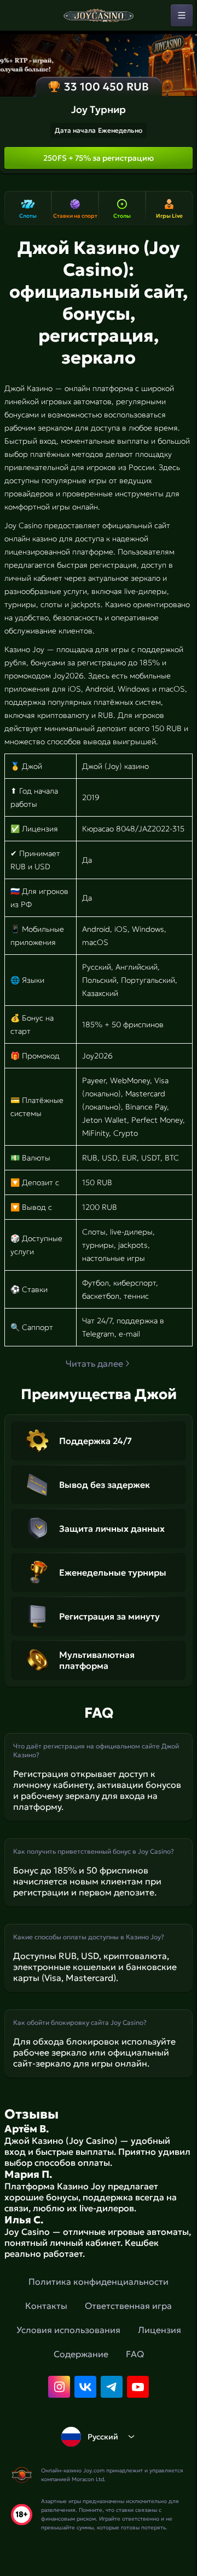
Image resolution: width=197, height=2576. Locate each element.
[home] (99, 15)
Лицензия (160, 2330)
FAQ (135, 2354)
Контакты (46, 2306)
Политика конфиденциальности (99, 2281)
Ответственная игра (128, 2306)
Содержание (81, 2354)
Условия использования (68, 2330)
